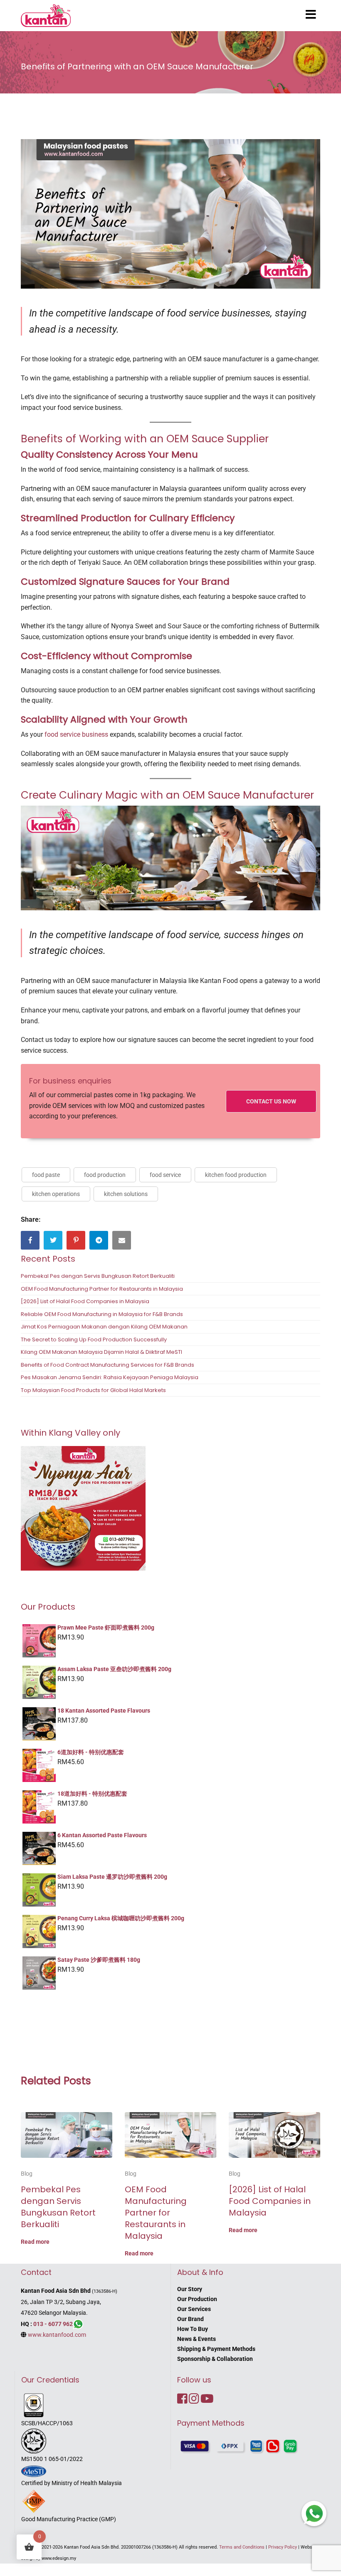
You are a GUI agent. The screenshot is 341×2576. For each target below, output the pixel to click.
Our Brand (190, 2319)
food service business (76, 734)
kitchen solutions (126, 1194)
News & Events (196, 2339)
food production (105, 1175)
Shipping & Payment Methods (216, 2349)
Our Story (190, 2289)
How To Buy (193, 2329)
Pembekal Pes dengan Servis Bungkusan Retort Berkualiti (98, 1276)
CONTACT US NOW (271, 1101)
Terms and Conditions (242, 2547)
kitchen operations (56, 1194)
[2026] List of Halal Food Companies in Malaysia (85, 1301)
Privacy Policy (283, 2547)
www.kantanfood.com (57, 2335)
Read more (35, 2242)
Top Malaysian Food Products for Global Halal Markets (93, 1390)
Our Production (197, 2299)
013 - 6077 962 (53, 2324)
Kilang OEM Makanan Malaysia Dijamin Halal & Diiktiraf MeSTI (101, 1352)
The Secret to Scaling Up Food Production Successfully (94, 1339)
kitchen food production (236, 1175)
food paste (46, 1175)
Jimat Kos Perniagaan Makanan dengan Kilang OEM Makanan (104, 1327)
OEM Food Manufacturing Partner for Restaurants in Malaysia (102, 1289)
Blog (27, 2174)
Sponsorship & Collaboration (215, 2359)
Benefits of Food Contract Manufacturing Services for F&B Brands (107, 1365)
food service (165, 1175)
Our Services (194, 2309)
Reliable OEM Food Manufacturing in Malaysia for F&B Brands (102, 1314)
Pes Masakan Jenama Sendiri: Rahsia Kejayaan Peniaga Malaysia (110, 1377)
